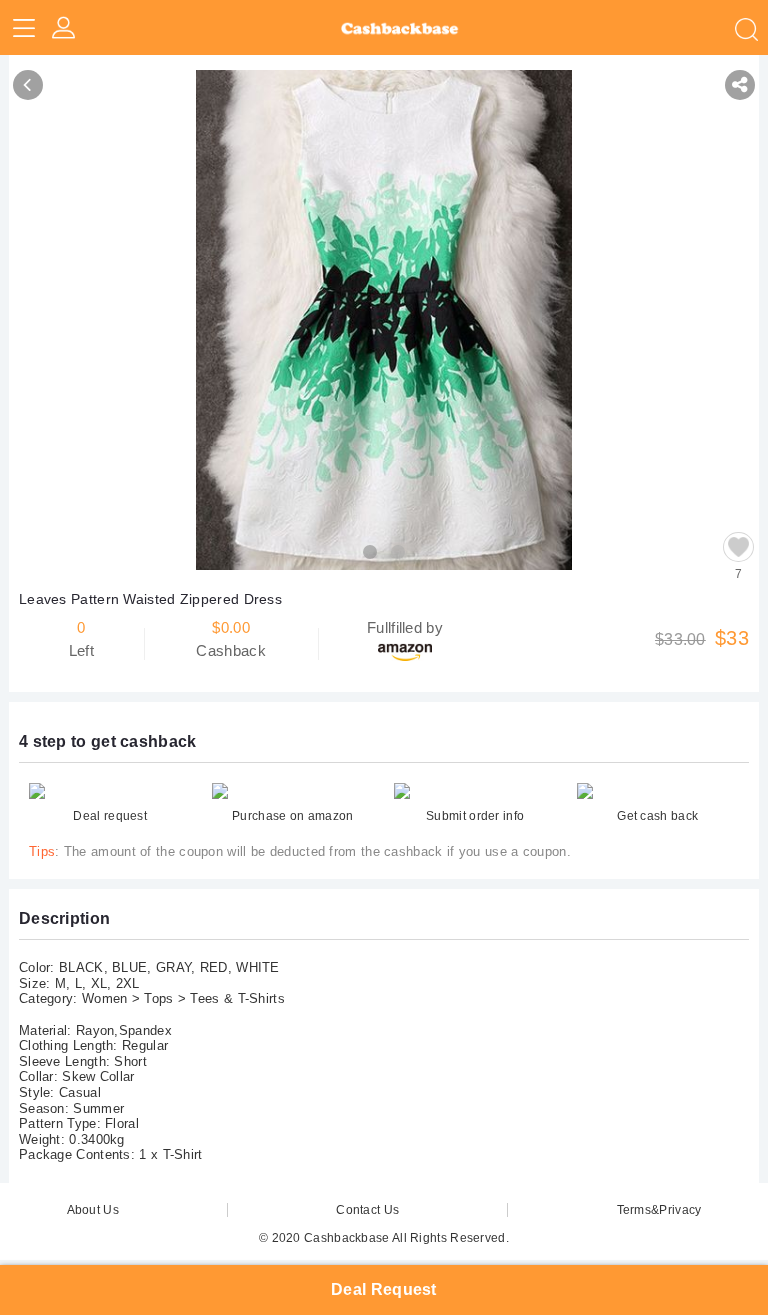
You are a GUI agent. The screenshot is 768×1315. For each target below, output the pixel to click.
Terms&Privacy (659, 1210)
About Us (93, 1210)
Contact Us (367, 1210)
